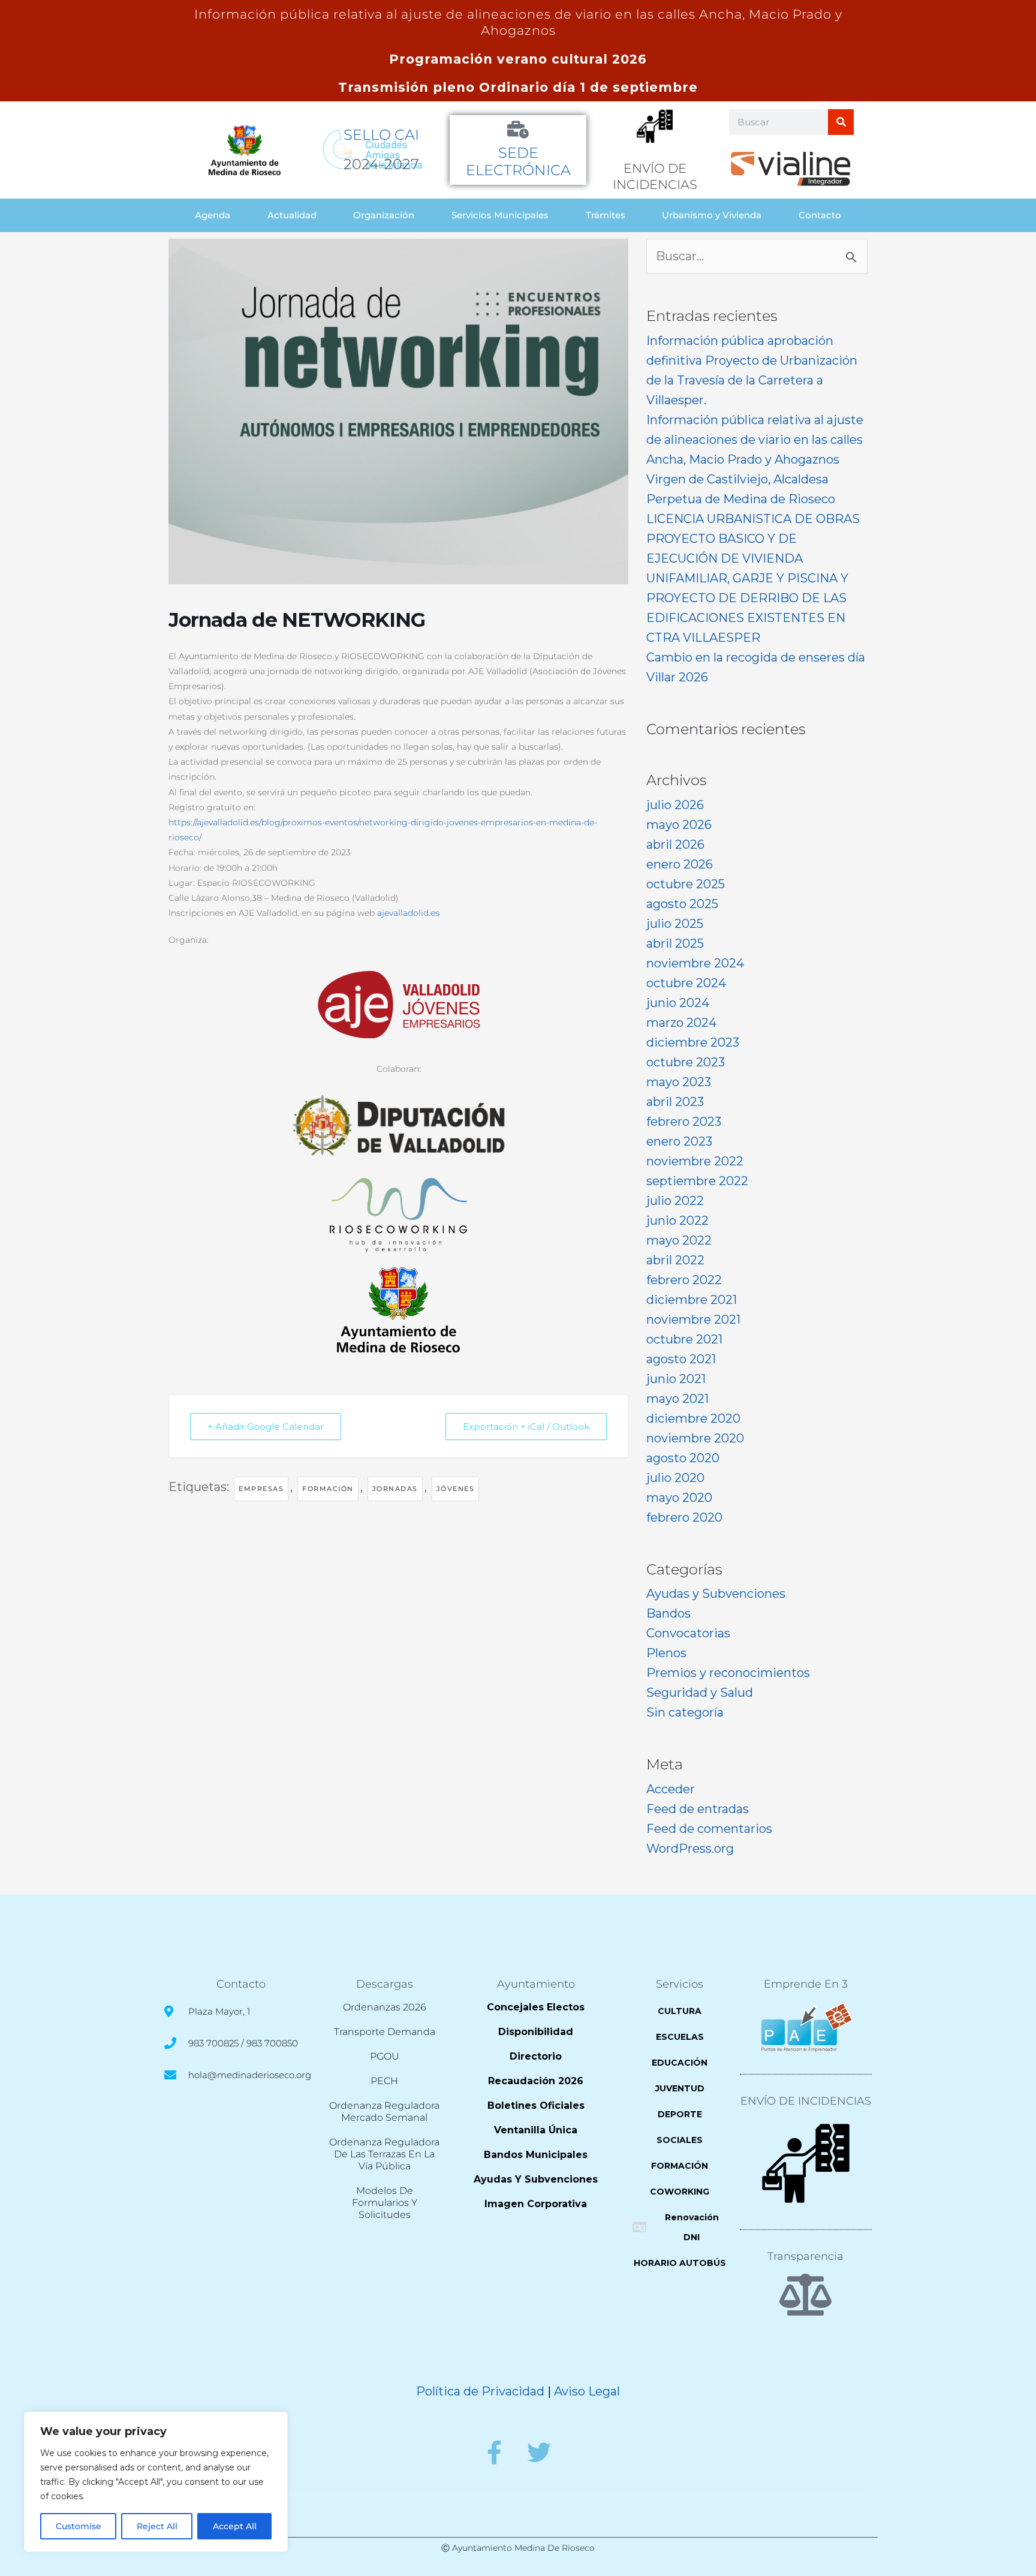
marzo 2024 (681, 1023)
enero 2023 (679, 1141)
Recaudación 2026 (536, 2081)
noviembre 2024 (695, 963)
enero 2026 (680, 864)
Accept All (235, 2526)
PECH (384, 2081)
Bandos (668, 1613)
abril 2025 (675, 943)
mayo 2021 (677, 1399)
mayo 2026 (679, 825)
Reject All (157, 2526)
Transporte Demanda (385, 2032)
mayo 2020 (679, 1498)
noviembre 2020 (695, 1438)
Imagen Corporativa (536, 2204)
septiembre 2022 (697, 1181)
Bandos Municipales (536, 2155)
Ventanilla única (536, 2130)
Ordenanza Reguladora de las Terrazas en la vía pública (384, 2154)
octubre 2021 (684, 1339)
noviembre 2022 (695, 1161)
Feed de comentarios (709, 1829)
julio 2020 (675, 1478)
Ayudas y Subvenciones (716, 1594)
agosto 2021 (681, 1359)
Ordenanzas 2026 (385, 2007)
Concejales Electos (536, 2007)
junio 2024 (678, 1003)
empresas (261, 1489)
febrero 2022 (684, 1280)
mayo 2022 (679, 1240)
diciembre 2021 (692, 1300)
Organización (384, 215)
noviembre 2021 (693, 1319)
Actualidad (292, 215)
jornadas (395, 1489)
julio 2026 (675, 805)
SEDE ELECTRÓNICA (518, 161)
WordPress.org (690, 1848)
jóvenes (456, 1489)
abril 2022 (675, 1260)
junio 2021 (676, 1379)
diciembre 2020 (693, 1418)
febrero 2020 (684, 1517)
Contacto (820, 215)
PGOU (385, 2056)
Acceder (671, 1789)
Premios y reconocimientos (728, 1673)
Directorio (536, 2056)
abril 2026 (675, 844)
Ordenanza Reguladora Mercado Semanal (384, 2111)
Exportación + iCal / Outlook (526, 1427)
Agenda (213, 215)
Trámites (606, 215)
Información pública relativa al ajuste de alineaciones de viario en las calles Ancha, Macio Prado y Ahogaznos (755, 440)
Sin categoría (685, 1712)
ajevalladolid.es (408, 913)
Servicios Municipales (500, 215)
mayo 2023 (679, 1082)
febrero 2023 (684, 1122)
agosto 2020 (683, 1458)
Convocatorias (688, 1633)
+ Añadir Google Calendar (266, 1427)
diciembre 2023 (693, 1042)
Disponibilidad (536, 2032)
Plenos (666, 1653)
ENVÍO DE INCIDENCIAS (806, 2101)
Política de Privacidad (480, 2391)
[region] (156, 2482)
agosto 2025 (682, 904)
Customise (79, 2526)
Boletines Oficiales (536, 2105)
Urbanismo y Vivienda (712, 215)
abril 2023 (675, 1102)
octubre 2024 (686, 983)
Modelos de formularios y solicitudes (385, 2203)
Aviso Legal (587, 2391)
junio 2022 (677, 1221)
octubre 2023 (686, 1062)
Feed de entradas (698, 1809)
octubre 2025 (686, 884)
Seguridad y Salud (700, 1693)
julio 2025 (675, 924)
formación (328, 1489)
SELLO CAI (381, 135)
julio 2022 (675, 1201)
